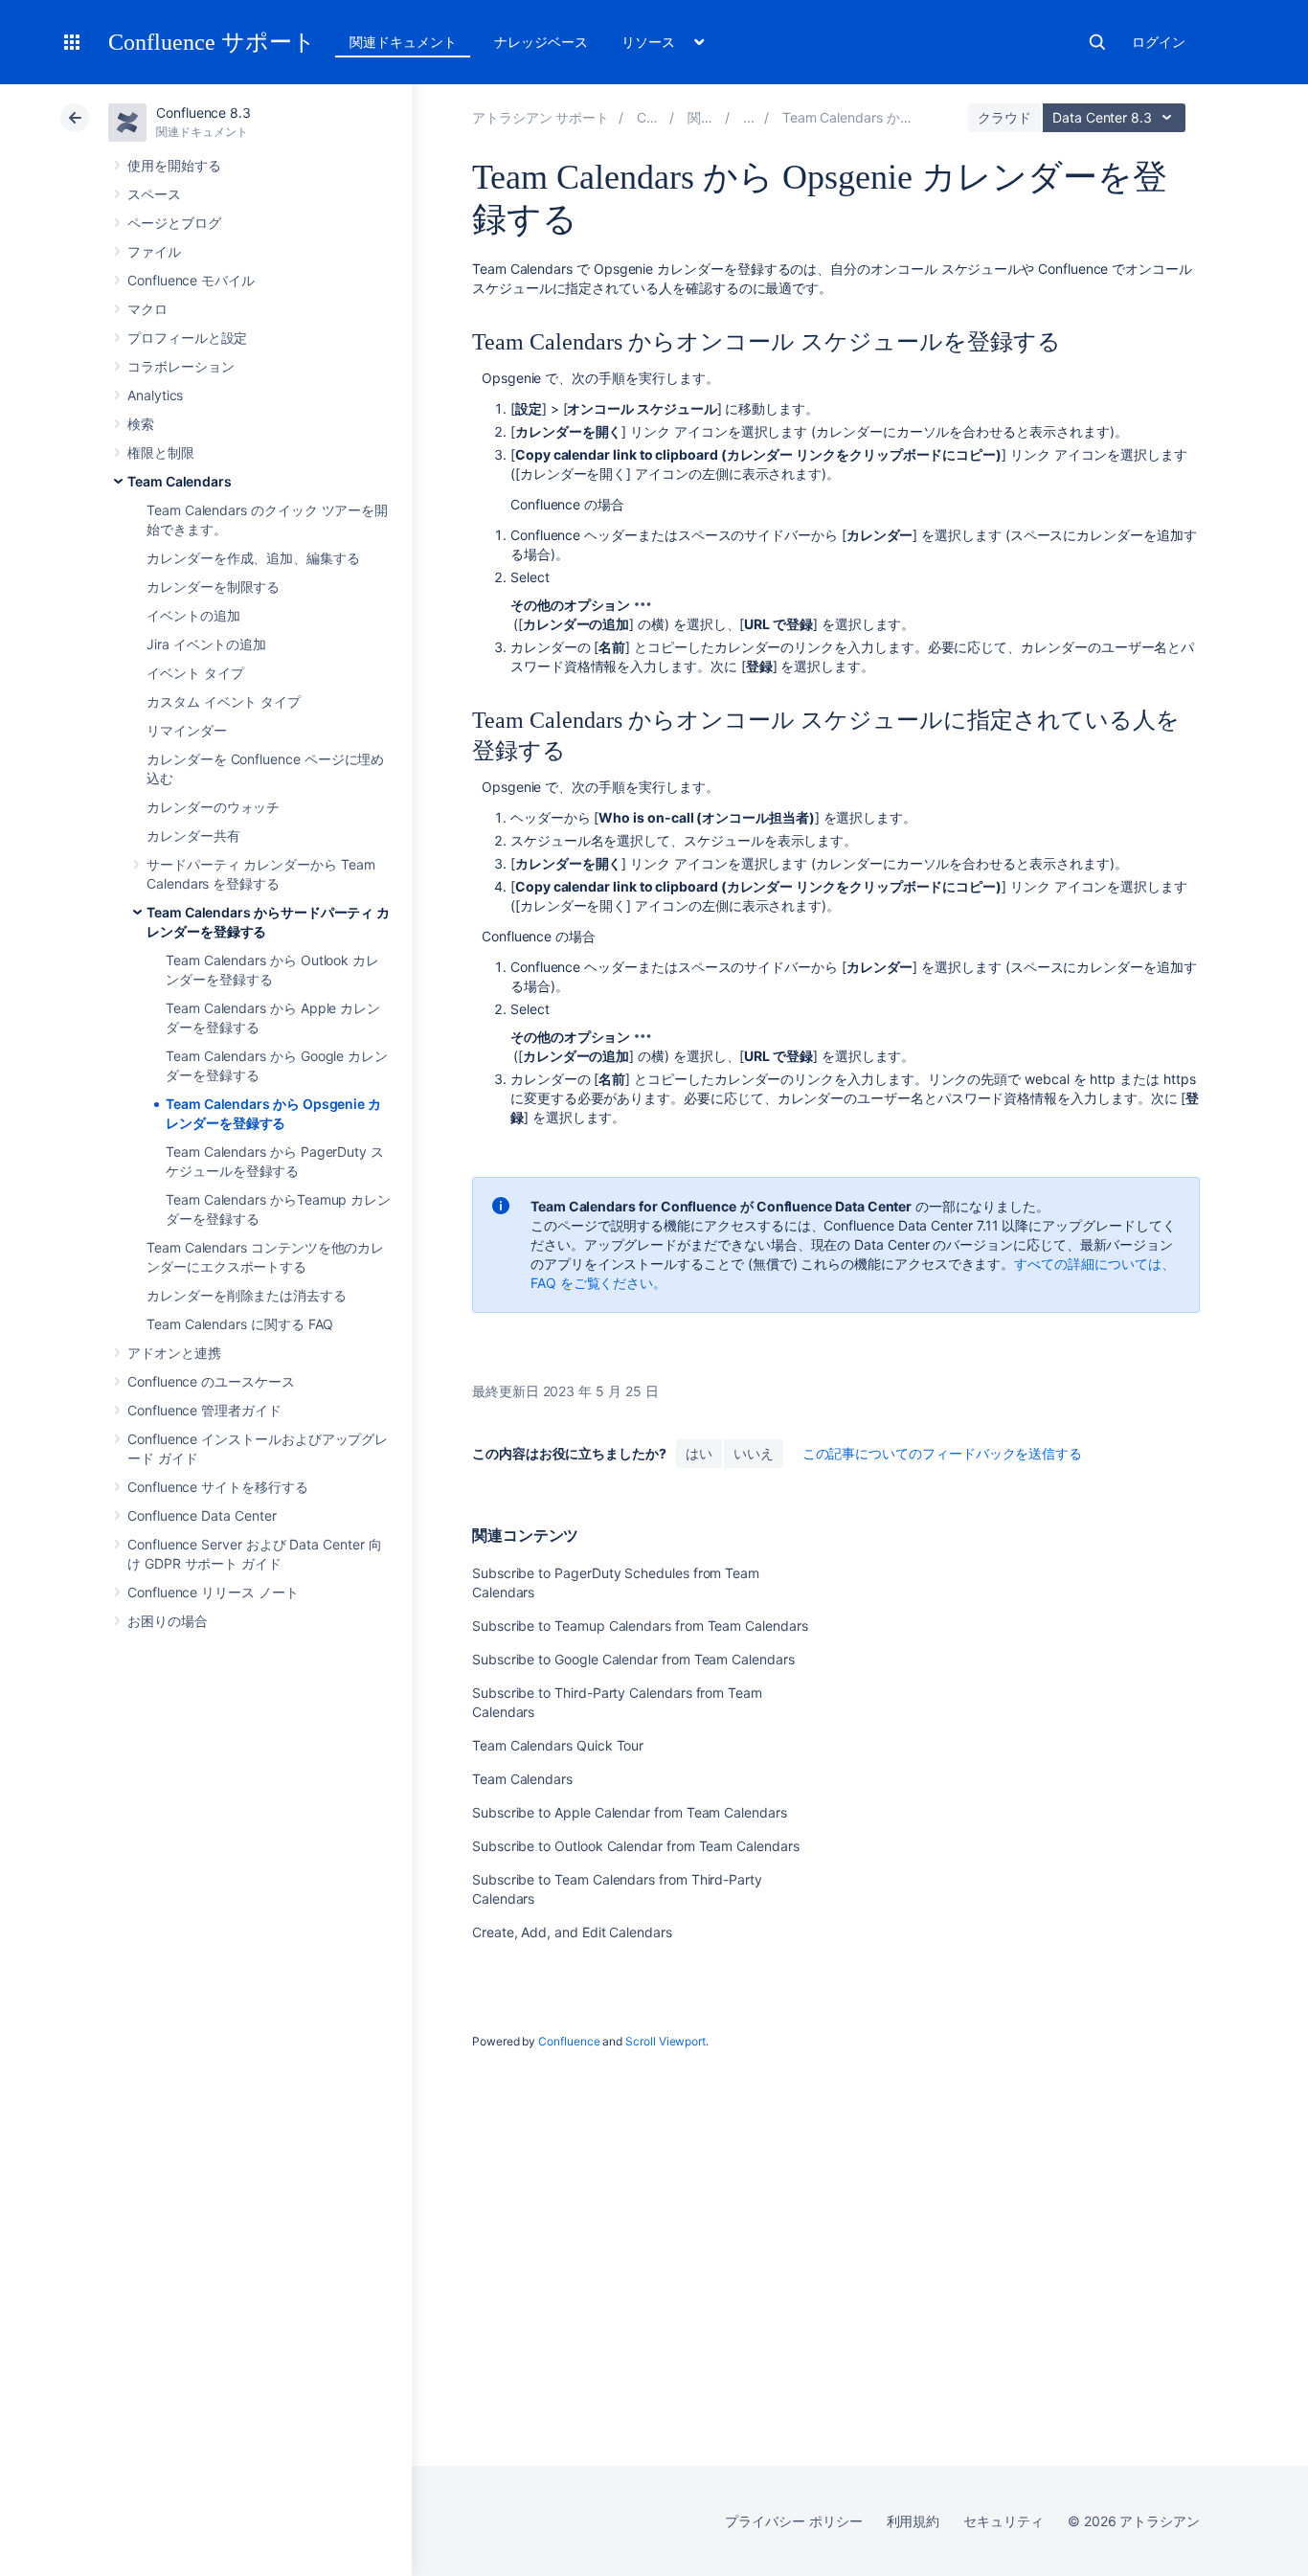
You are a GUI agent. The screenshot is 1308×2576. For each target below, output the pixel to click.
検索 (1097, 42)
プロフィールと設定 (187, 338)
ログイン (1159, 42)
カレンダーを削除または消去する (247, 1295)
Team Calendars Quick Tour (558, 1745)
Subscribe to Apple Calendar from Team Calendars (630, 1812)
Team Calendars (180, 481)
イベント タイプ (195, 673)
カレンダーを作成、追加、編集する (253, 558)
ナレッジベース (541, 42)
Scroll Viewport (665, 2041)
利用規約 (913, 2521)
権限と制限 (161, 452)
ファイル (154, 251)
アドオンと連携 (174, 1353)
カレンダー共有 (193, 836)
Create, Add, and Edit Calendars (572, 1932)
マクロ (147, 309)
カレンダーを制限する (213, 587)
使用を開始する (174, 165)
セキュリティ (1004, 2521)
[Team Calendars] (749, 117)
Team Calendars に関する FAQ (240, 1324)
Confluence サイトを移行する (218, 1487)
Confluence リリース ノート (213, 1592)
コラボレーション (180, 366)
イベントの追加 (193, 615)
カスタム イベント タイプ (224, 701)
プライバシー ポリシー (793, 2521)
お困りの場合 (168, 1621)
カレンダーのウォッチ (213, 807)
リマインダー (187, 730)
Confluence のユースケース (211, 1381)
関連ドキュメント (403, 42)
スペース (154, 194)
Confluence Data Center (202, 1515)
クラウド (1004, 117)
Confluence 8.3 (203, 113)
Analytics (155, 395)
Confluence (569, 2041)
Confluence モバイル (191, 280)
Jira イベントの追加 (206, 644)
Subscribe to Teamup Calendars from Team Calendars (640, 1626)
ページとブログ (174, 223)
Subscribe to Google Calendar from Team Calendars (633, 1659)
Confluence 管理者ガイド (204, 1410)
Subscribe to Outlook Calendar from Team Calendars (636, 1846)
